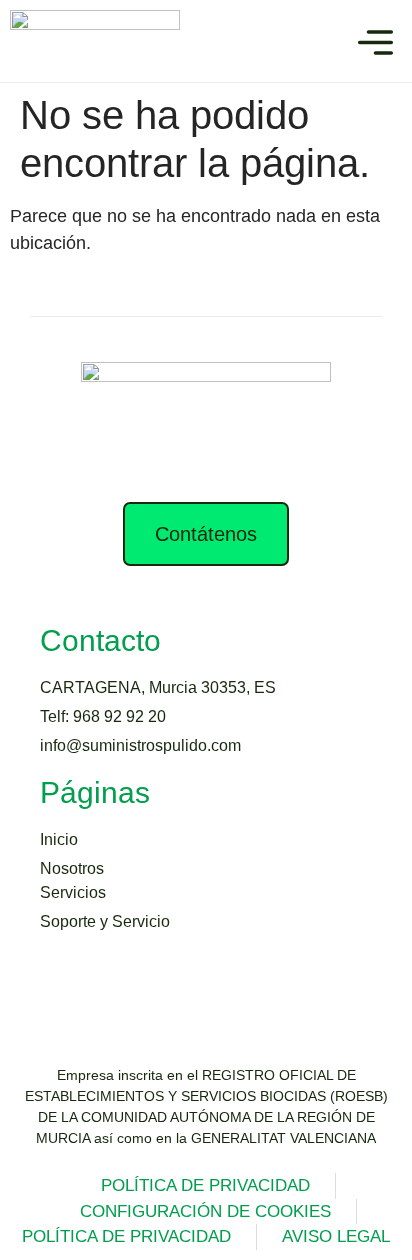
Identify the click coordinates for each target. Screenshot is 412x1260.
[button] (375, 46)
